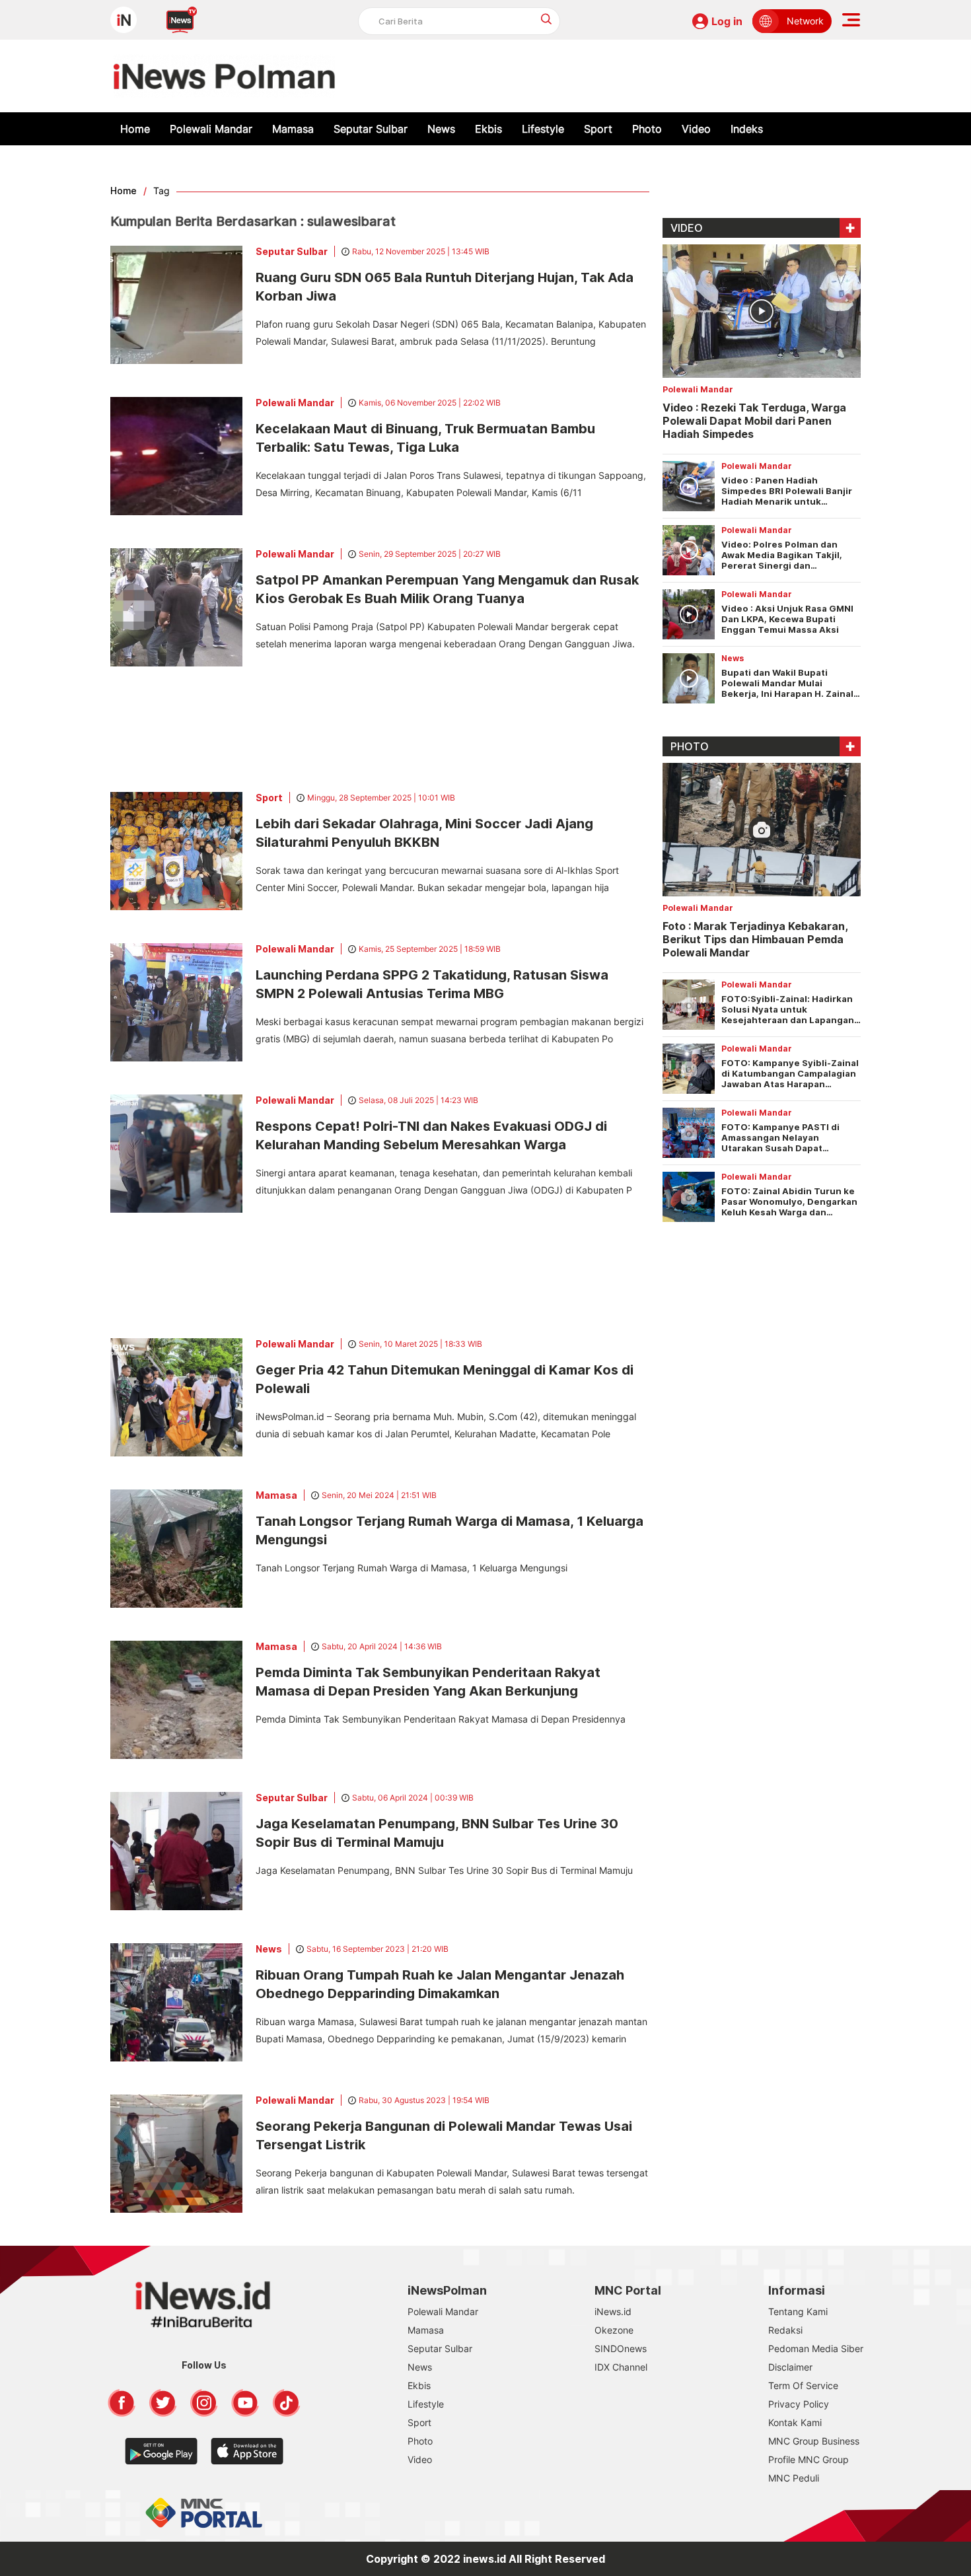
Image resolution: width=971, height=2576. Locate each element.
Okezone (614, 2330)
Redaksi (785, 2330)
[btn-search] (547, 19)
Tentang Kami (798, 2311)
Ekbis (488, 129)
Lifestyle (543, 129)
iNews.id (613, 2311)
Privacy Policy (799, 2404)
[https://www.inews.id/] (224, 76)
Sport (598, 129)
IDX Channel (621, 2367)
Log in (727, 21)
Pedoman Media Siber (816, 2348)
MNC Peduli (794, 2478)
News (441, 129)
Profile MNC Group (809, 2459)
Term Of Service (803, 2385)
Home (135, 129)
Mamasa (293, 129)
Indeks (747, 129)
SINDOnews (621, 2348)
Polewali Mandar (211, 129)
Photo (647, 129)
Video (696, 129)
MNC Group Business (814, 2441)
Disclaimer (790, 2367)
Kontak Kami (795, 2422)
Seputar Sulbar (371, 129)
